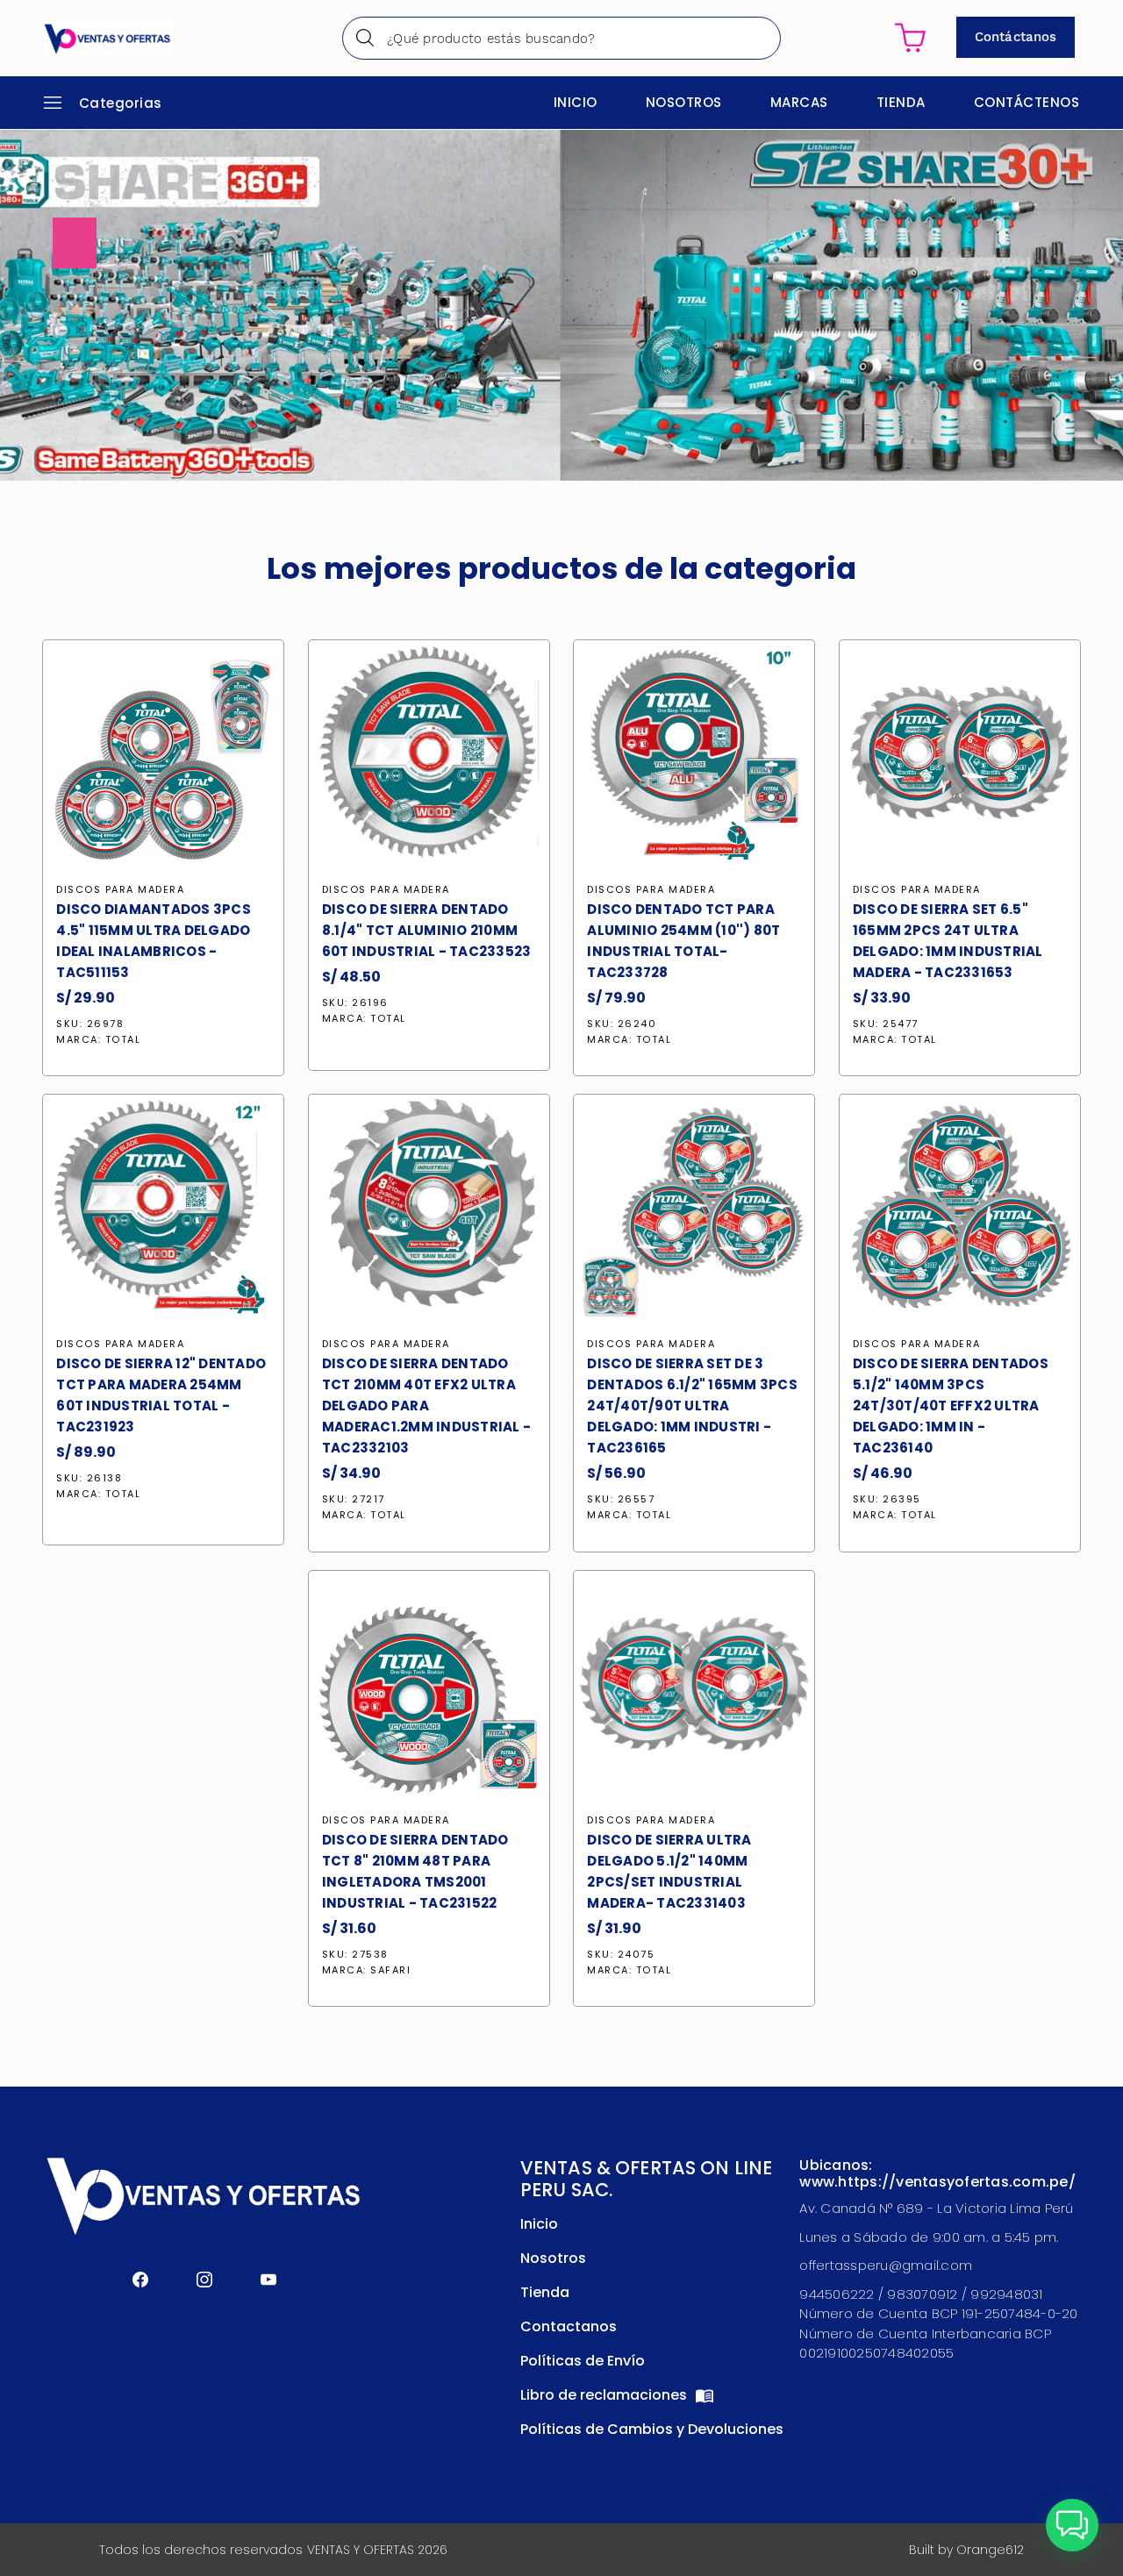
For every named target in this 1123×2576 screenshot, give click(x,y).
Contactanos (569, 2326)
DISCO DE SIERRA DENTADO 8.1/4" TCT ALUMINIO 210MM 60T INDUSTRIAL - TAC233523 (427, 930)
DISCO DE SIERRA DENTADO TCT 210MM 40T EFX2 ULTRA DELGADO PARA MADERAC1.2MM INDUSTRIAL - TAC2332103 (426, 1406)
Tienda (901, 102)
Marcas (799, 102)
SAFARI (390, 1970)
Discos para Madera (120, 889)
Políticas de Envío (583, 2361)
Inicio (576, 102)
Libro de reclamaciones (605, 2395)
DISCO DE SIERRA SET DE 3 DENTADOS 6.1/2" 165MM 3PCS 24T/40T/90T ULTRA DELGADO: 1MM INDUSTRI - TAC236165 (692, 1406)
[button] (1072, 2525)
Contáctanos (1016, 37)
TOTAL (123, 1039)
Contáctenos (1027, 102)
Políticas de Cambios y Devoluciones (652, 2429)
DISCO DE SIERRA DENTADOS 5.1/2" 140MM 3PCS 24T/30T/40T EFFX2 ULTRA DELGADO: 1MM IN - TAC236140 (951, 1406)
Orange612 (990, 2550)
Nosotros (684, 102)
